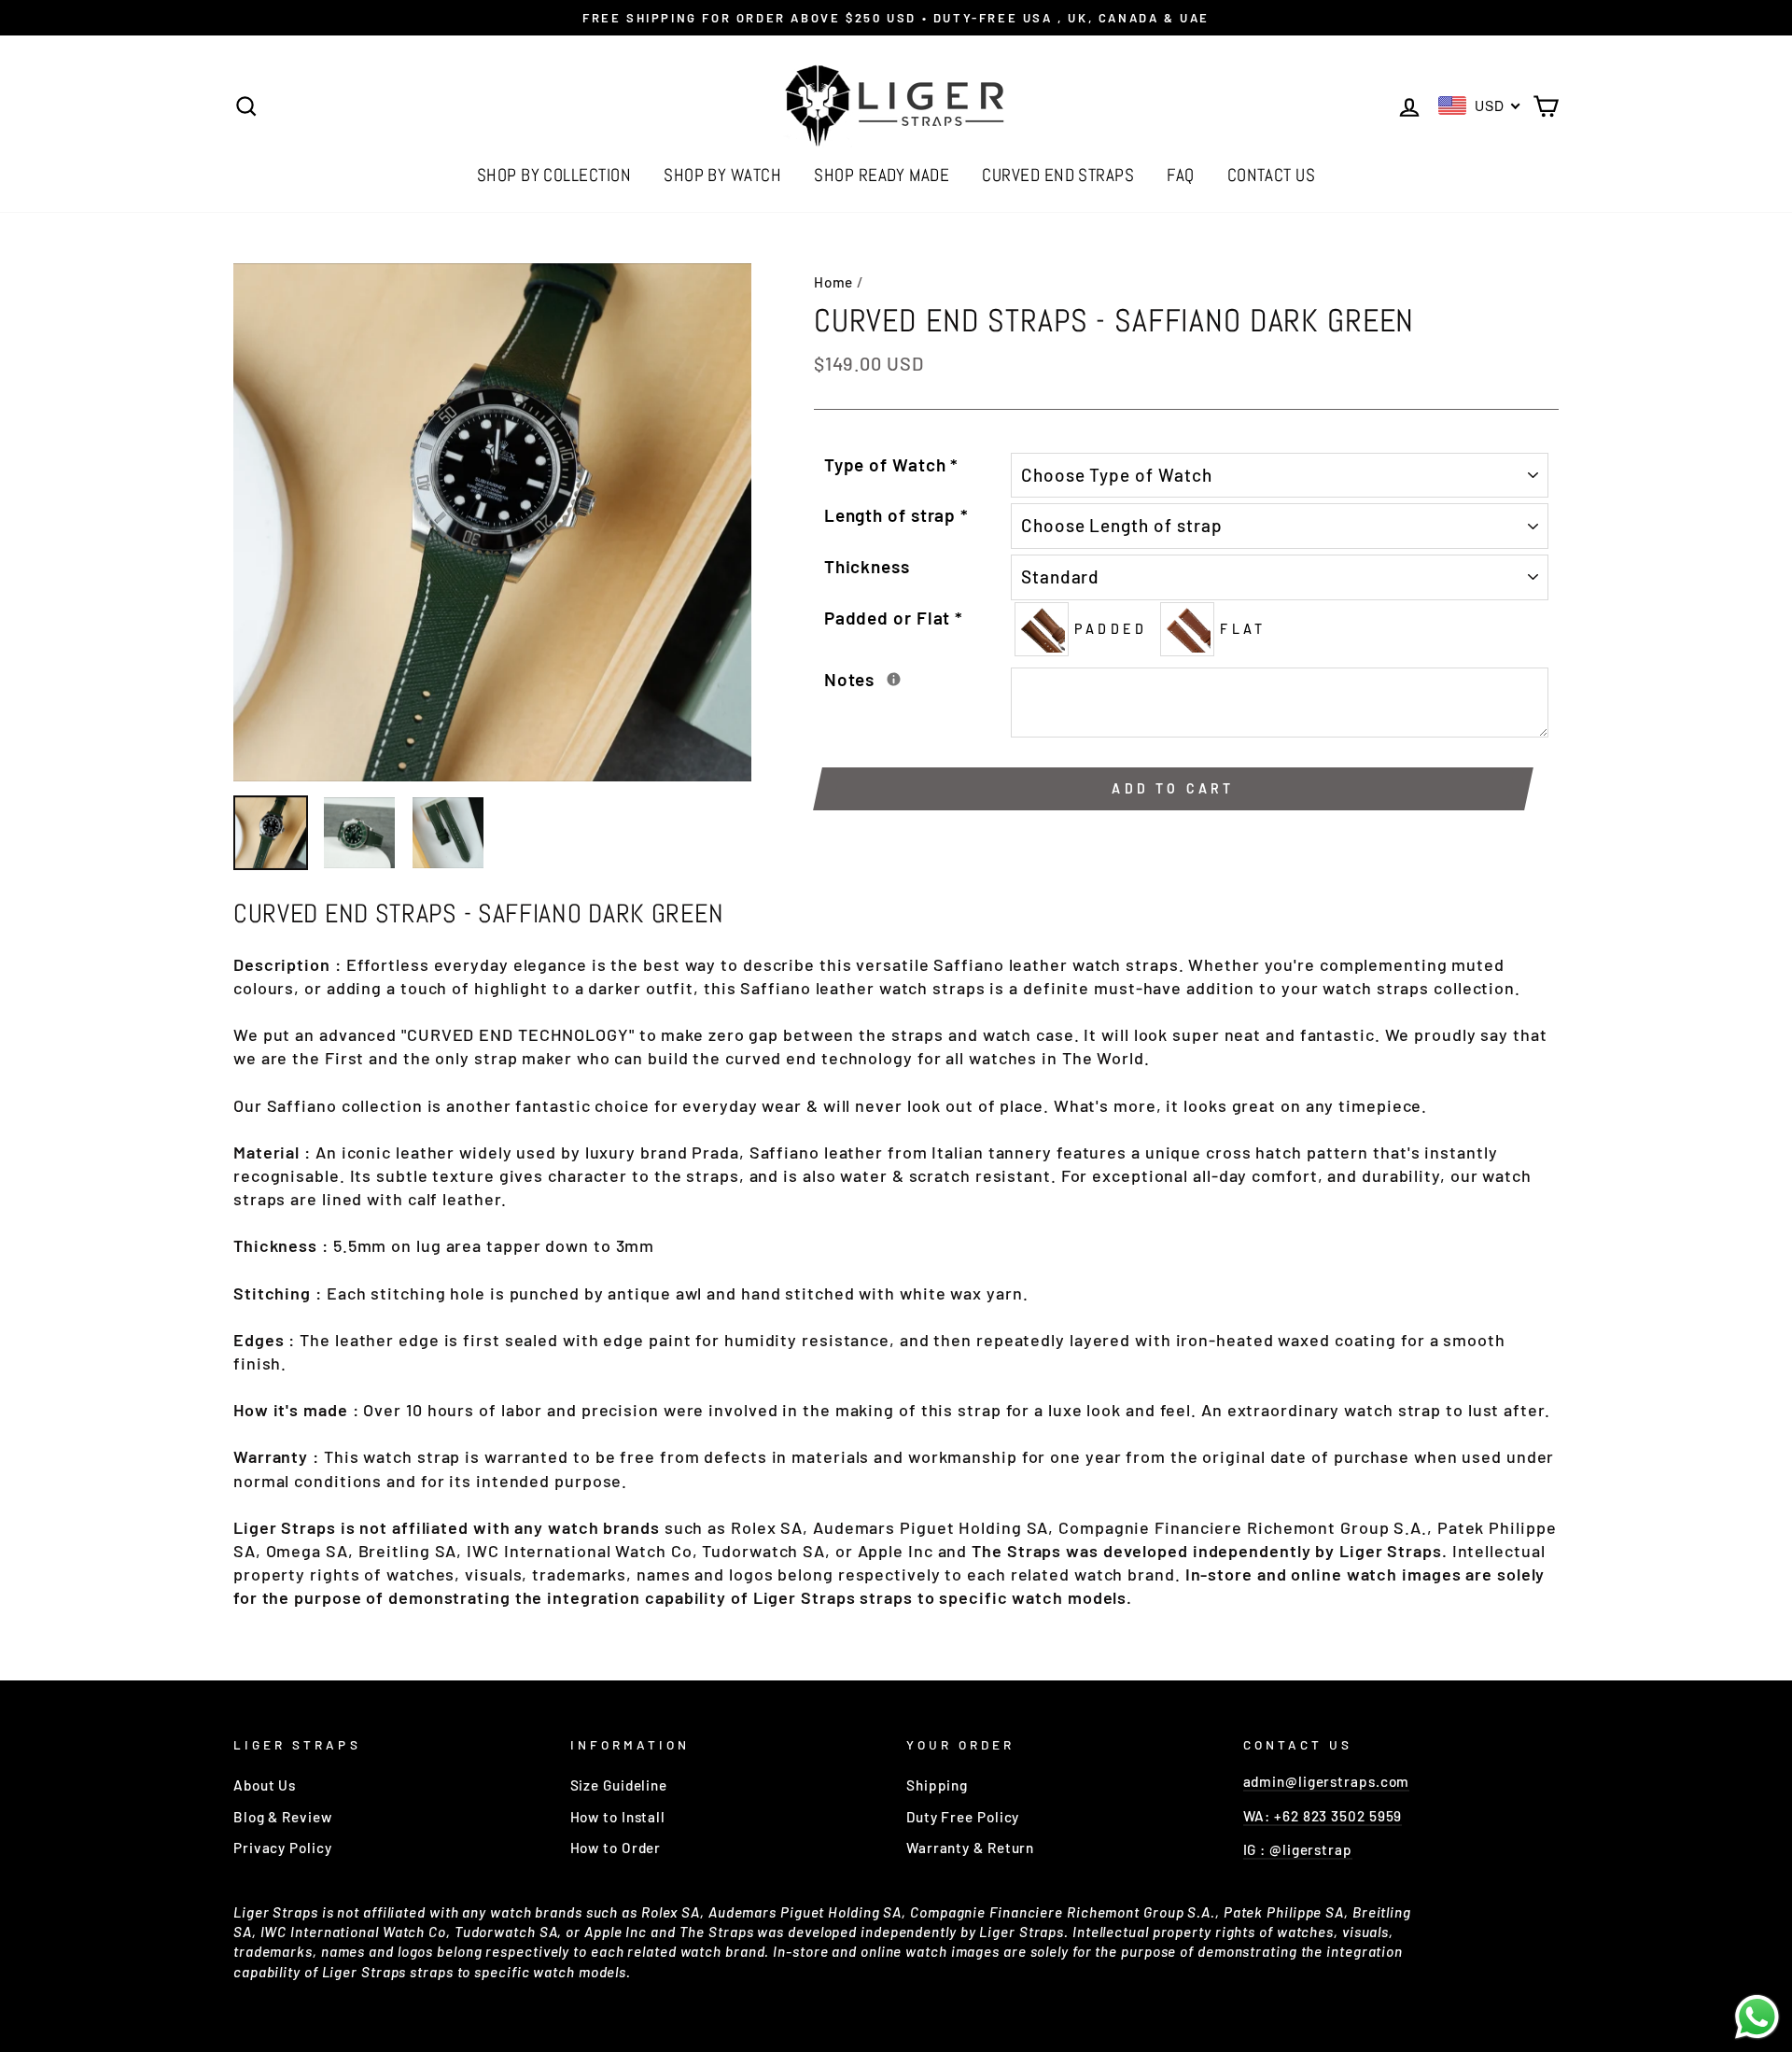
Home (834, 282)
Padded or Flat (894, 618)
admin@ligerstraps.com (1327, 1781)
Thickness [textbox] (867, 566)
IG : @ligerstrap (1298, 1849)
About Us (265, 1785)
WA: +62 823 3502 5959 (1323, 1816)
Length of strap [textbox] (896, 515)
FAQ (1180, 175)
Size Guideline (619, 1785)
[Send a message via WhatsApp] (1757, 2017)
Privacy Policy (283, 1848)
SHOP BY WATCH (722, 175)
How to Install (618, 1817)
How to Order (616, 1848)
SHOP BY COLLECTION (554, 175)
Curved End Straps (1058, 175)
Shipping (937, 1785)
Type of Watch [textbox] (892, 464)
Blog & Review (283, 1817)
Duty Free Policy (963, 1817)
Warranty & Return (970, 1848)
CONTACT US (1272, 175)
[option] (896, 18)
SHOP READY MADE (882, 175)
